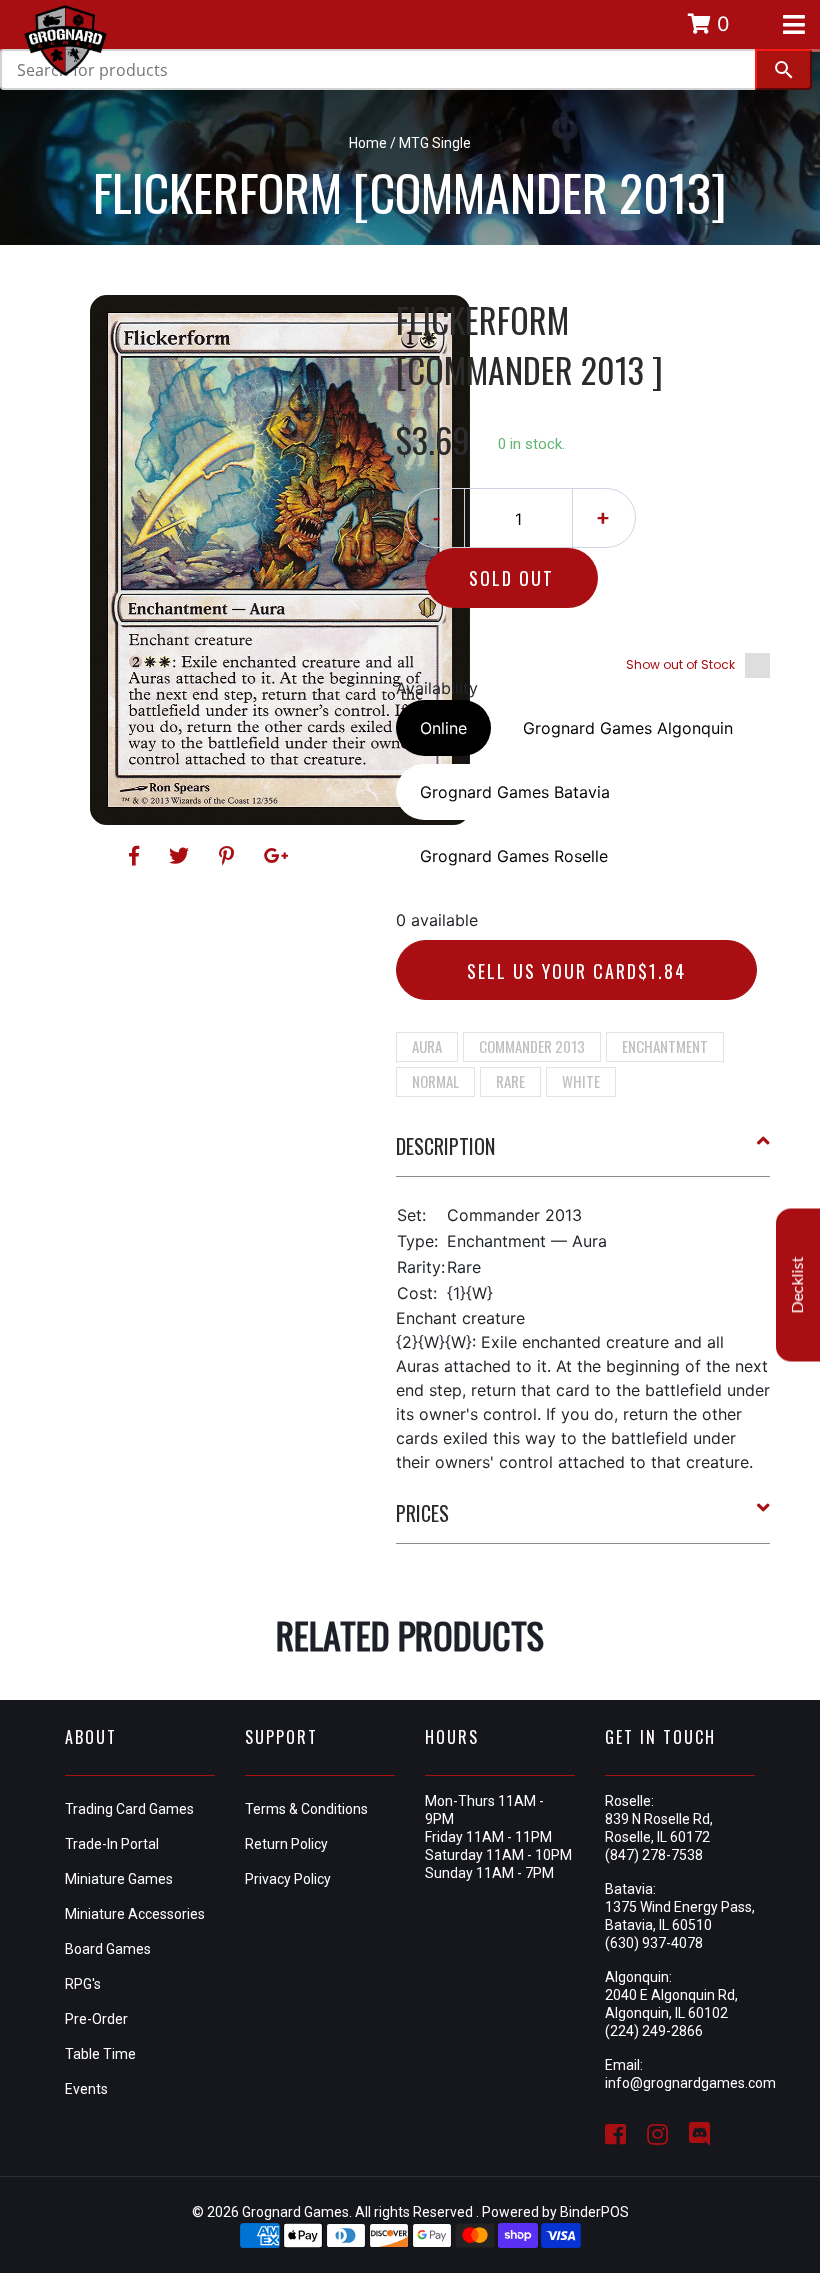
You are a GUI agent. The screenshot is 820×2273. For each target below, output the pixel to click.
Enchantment (665, 1046)
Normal (435, 1081)
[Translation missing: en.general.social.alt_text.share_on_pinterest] (229, 856)
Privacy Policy (288, 1879)
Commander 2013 (532, 1046)
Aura (427, 1046)
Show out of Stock (680, 664)
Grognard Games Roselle (514, 856)
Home (368, 143)
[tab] (583, 1154)
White (581, 1081)
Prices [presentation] (422, 1513)
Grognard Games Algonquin (628, 728)
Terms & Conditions (306, 1809)
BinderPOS (594, 2212)
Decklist (798, 1284)
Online (443, 728)
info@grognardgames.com (690, 2083)
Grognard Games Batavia (515, 792)
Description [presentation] (445, 1146)
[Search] (783, 69)
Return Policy (286, 1844)
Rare (510, 1081)
